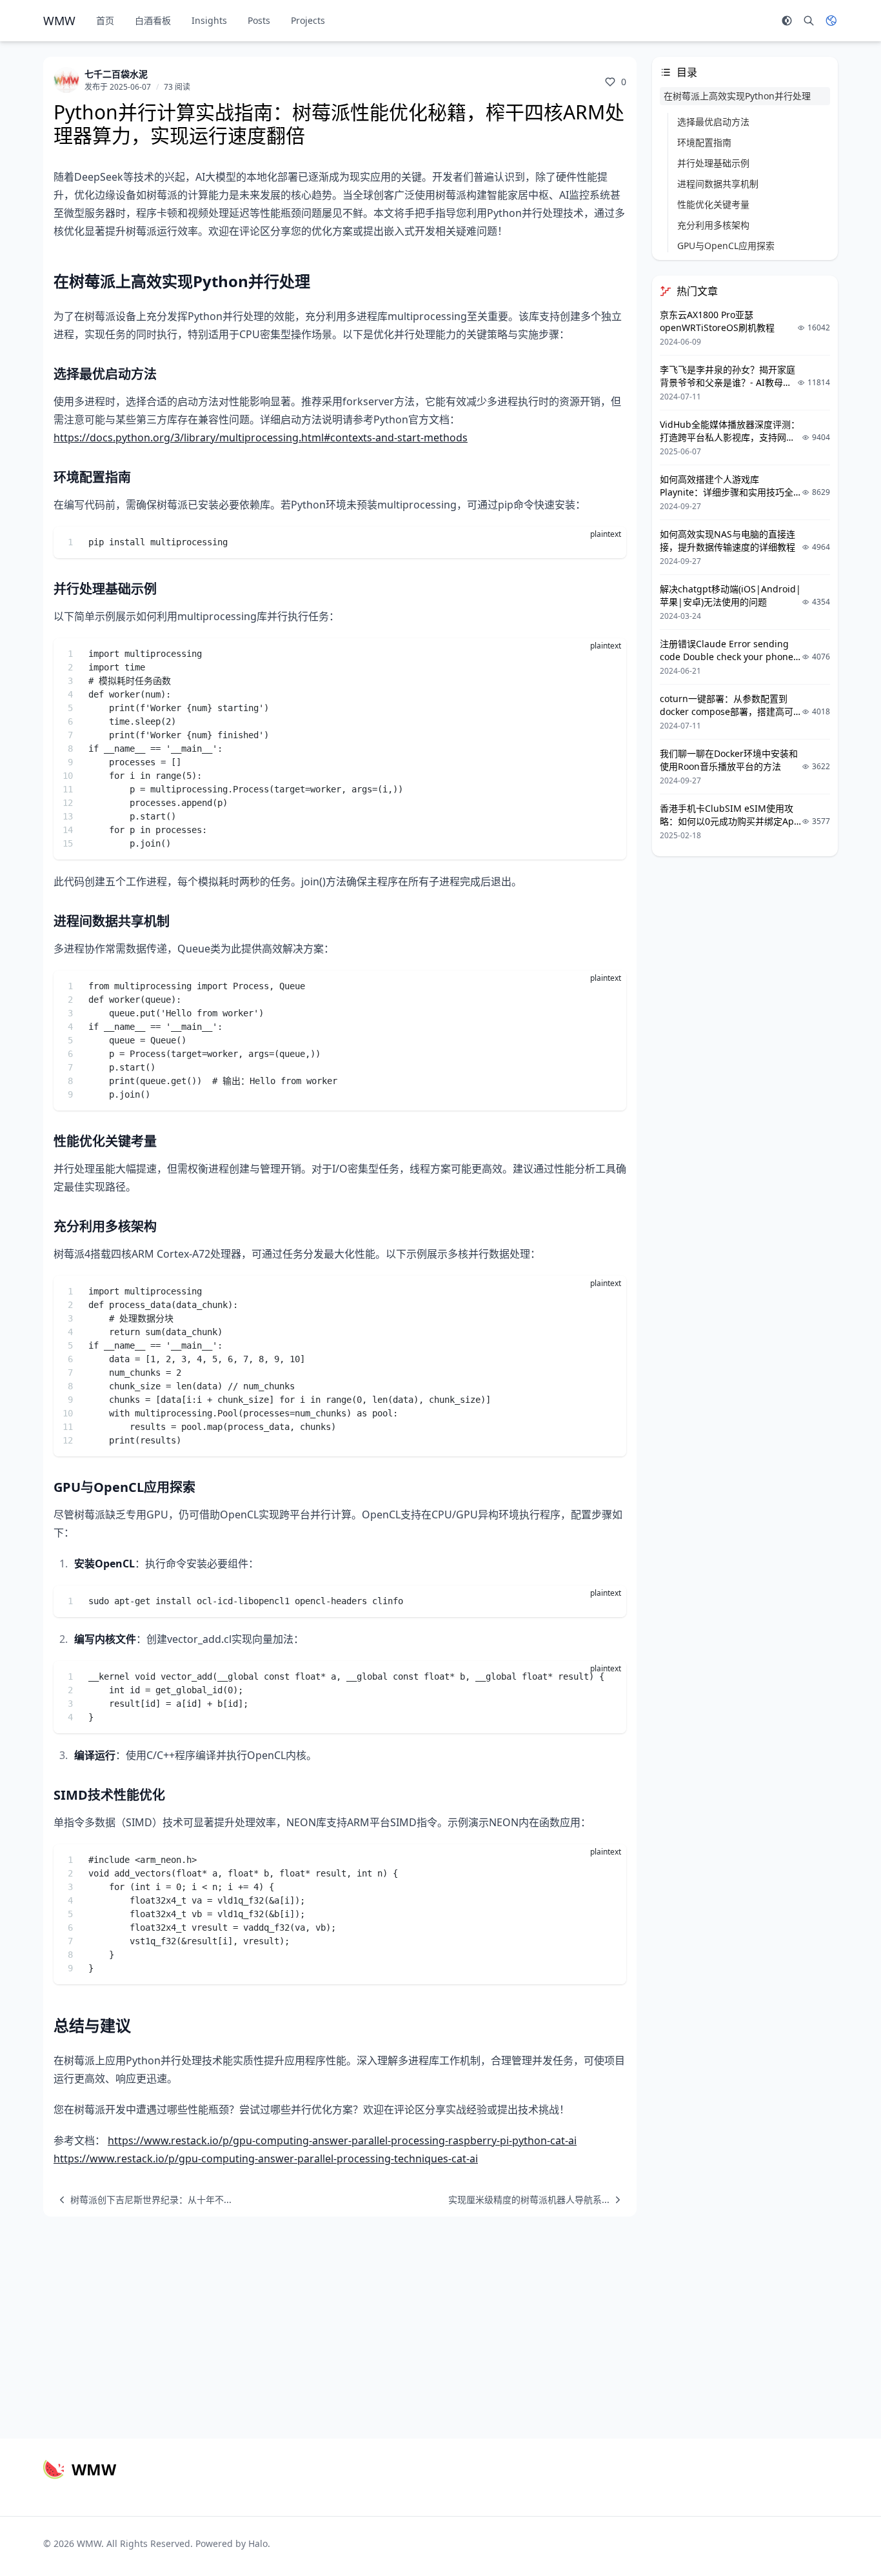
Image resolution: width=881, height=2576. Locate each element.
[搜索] (809, 21)
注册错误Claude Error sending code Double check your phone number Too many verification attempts (727, 663)
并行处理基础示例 (713, 163)
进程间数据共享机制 (718, 184)
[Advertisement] (440, 2322)
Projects (308, 20)
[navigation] (143, 2200)
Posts (259, 20)
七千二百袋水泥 (116, 74)
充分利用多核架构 (713, 225)
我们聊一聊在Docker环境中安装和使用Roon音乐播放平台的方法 (729, 760)
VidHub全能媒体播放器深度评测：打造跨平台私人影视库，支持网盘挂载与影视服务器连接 (730, 437)
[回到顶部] (840, 2535)
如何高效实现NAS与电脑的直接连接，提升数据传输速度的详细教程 (728, 540)
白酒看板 (153, 20)
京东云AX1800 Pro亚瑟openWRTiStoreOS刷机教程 (717, 321)
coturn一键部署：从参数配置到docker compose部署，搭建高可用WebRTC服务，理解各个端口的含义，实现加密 (728, 718)
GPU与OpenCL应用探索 (726, 246)
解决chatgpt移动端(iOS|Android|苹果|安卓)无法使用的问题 (730, 595)
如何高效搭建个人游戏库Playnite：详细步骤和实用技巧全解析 (727, 492)
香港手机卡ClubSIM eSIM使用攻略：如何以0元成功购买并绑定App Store (730, 821)
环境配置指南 (704, 142)
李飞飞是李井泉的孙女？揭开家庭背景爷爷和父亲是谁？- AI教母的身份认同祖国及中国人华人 (728, 382)
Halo (258, 2543)
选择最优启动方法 (713, 122)
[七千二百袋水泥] (66, 80)
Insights (209, 20)
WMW (89, 2543)
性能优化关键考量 (713, 204)
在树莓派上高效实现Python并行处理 (737, 96)
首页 (105, 20)
